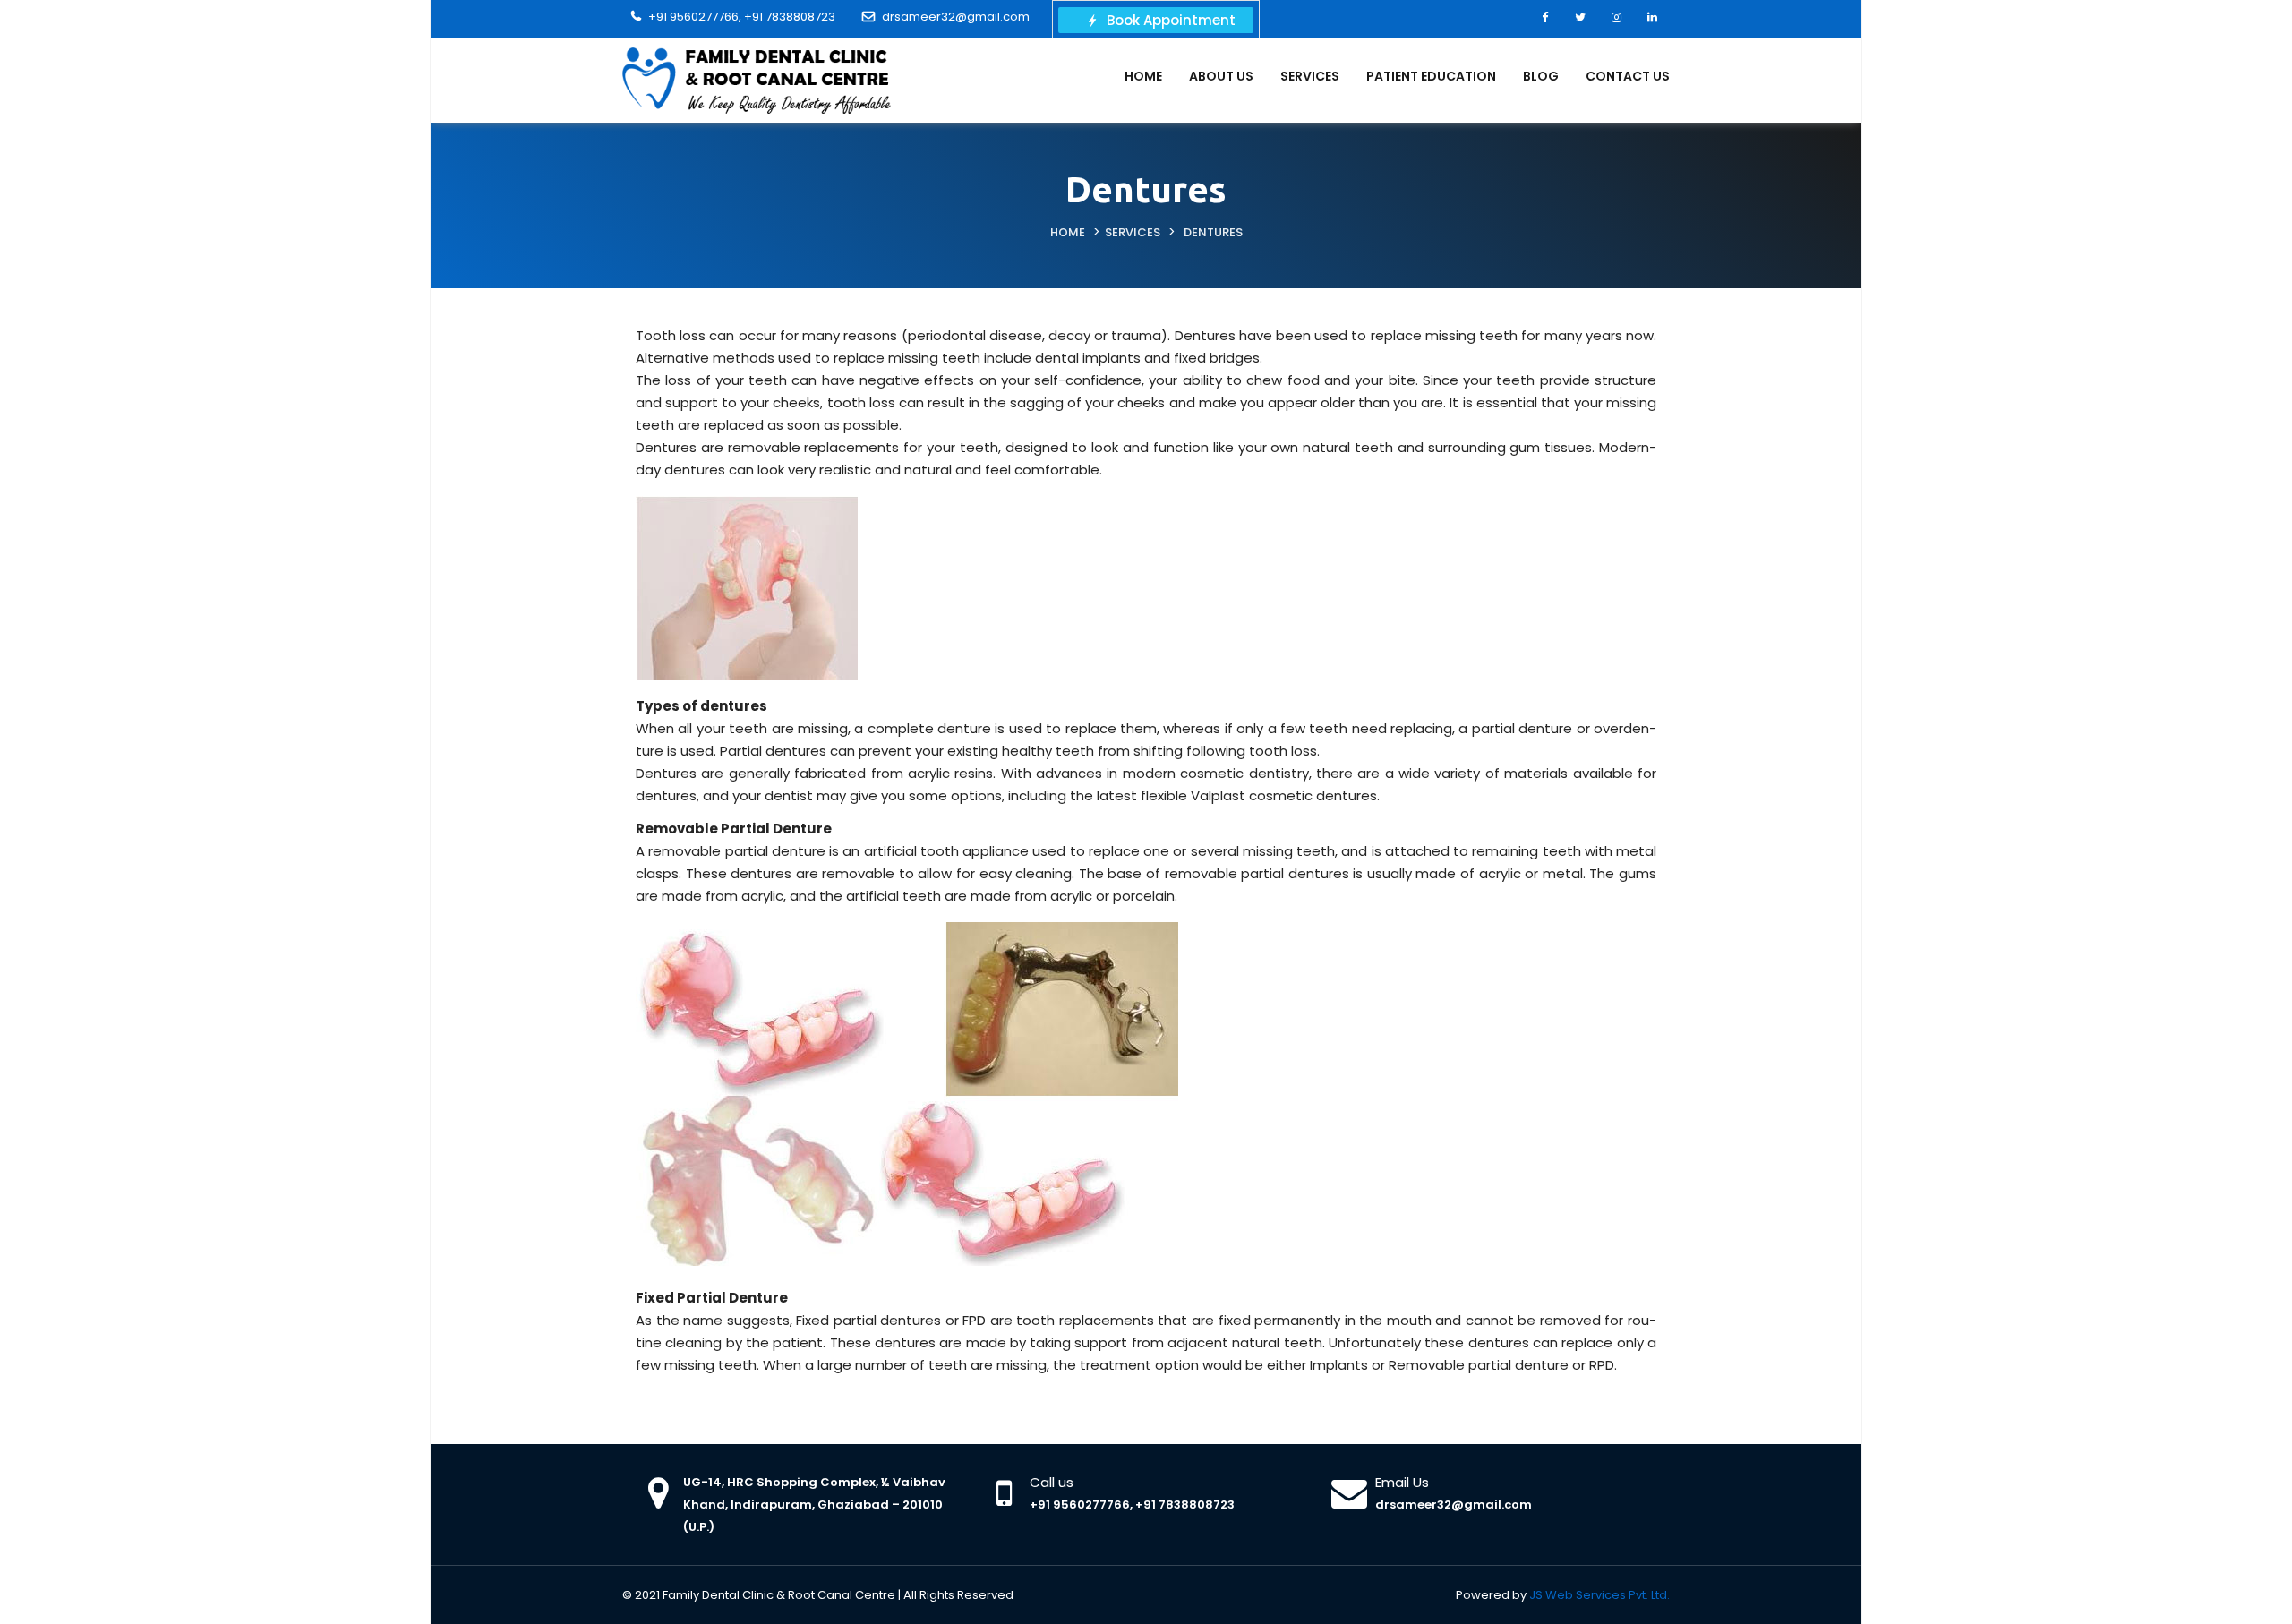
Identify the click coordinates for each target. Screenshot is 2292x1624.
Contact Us (1628, 76)
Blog (1541, 76)
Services (1310, 76)
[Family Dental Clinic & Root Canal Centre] (757, 80)
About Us (1221, 76)
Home (1143, 76)
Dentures (1213, 232)
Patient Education (1431, 76)
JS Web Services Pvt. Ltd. (1599, 1595)
